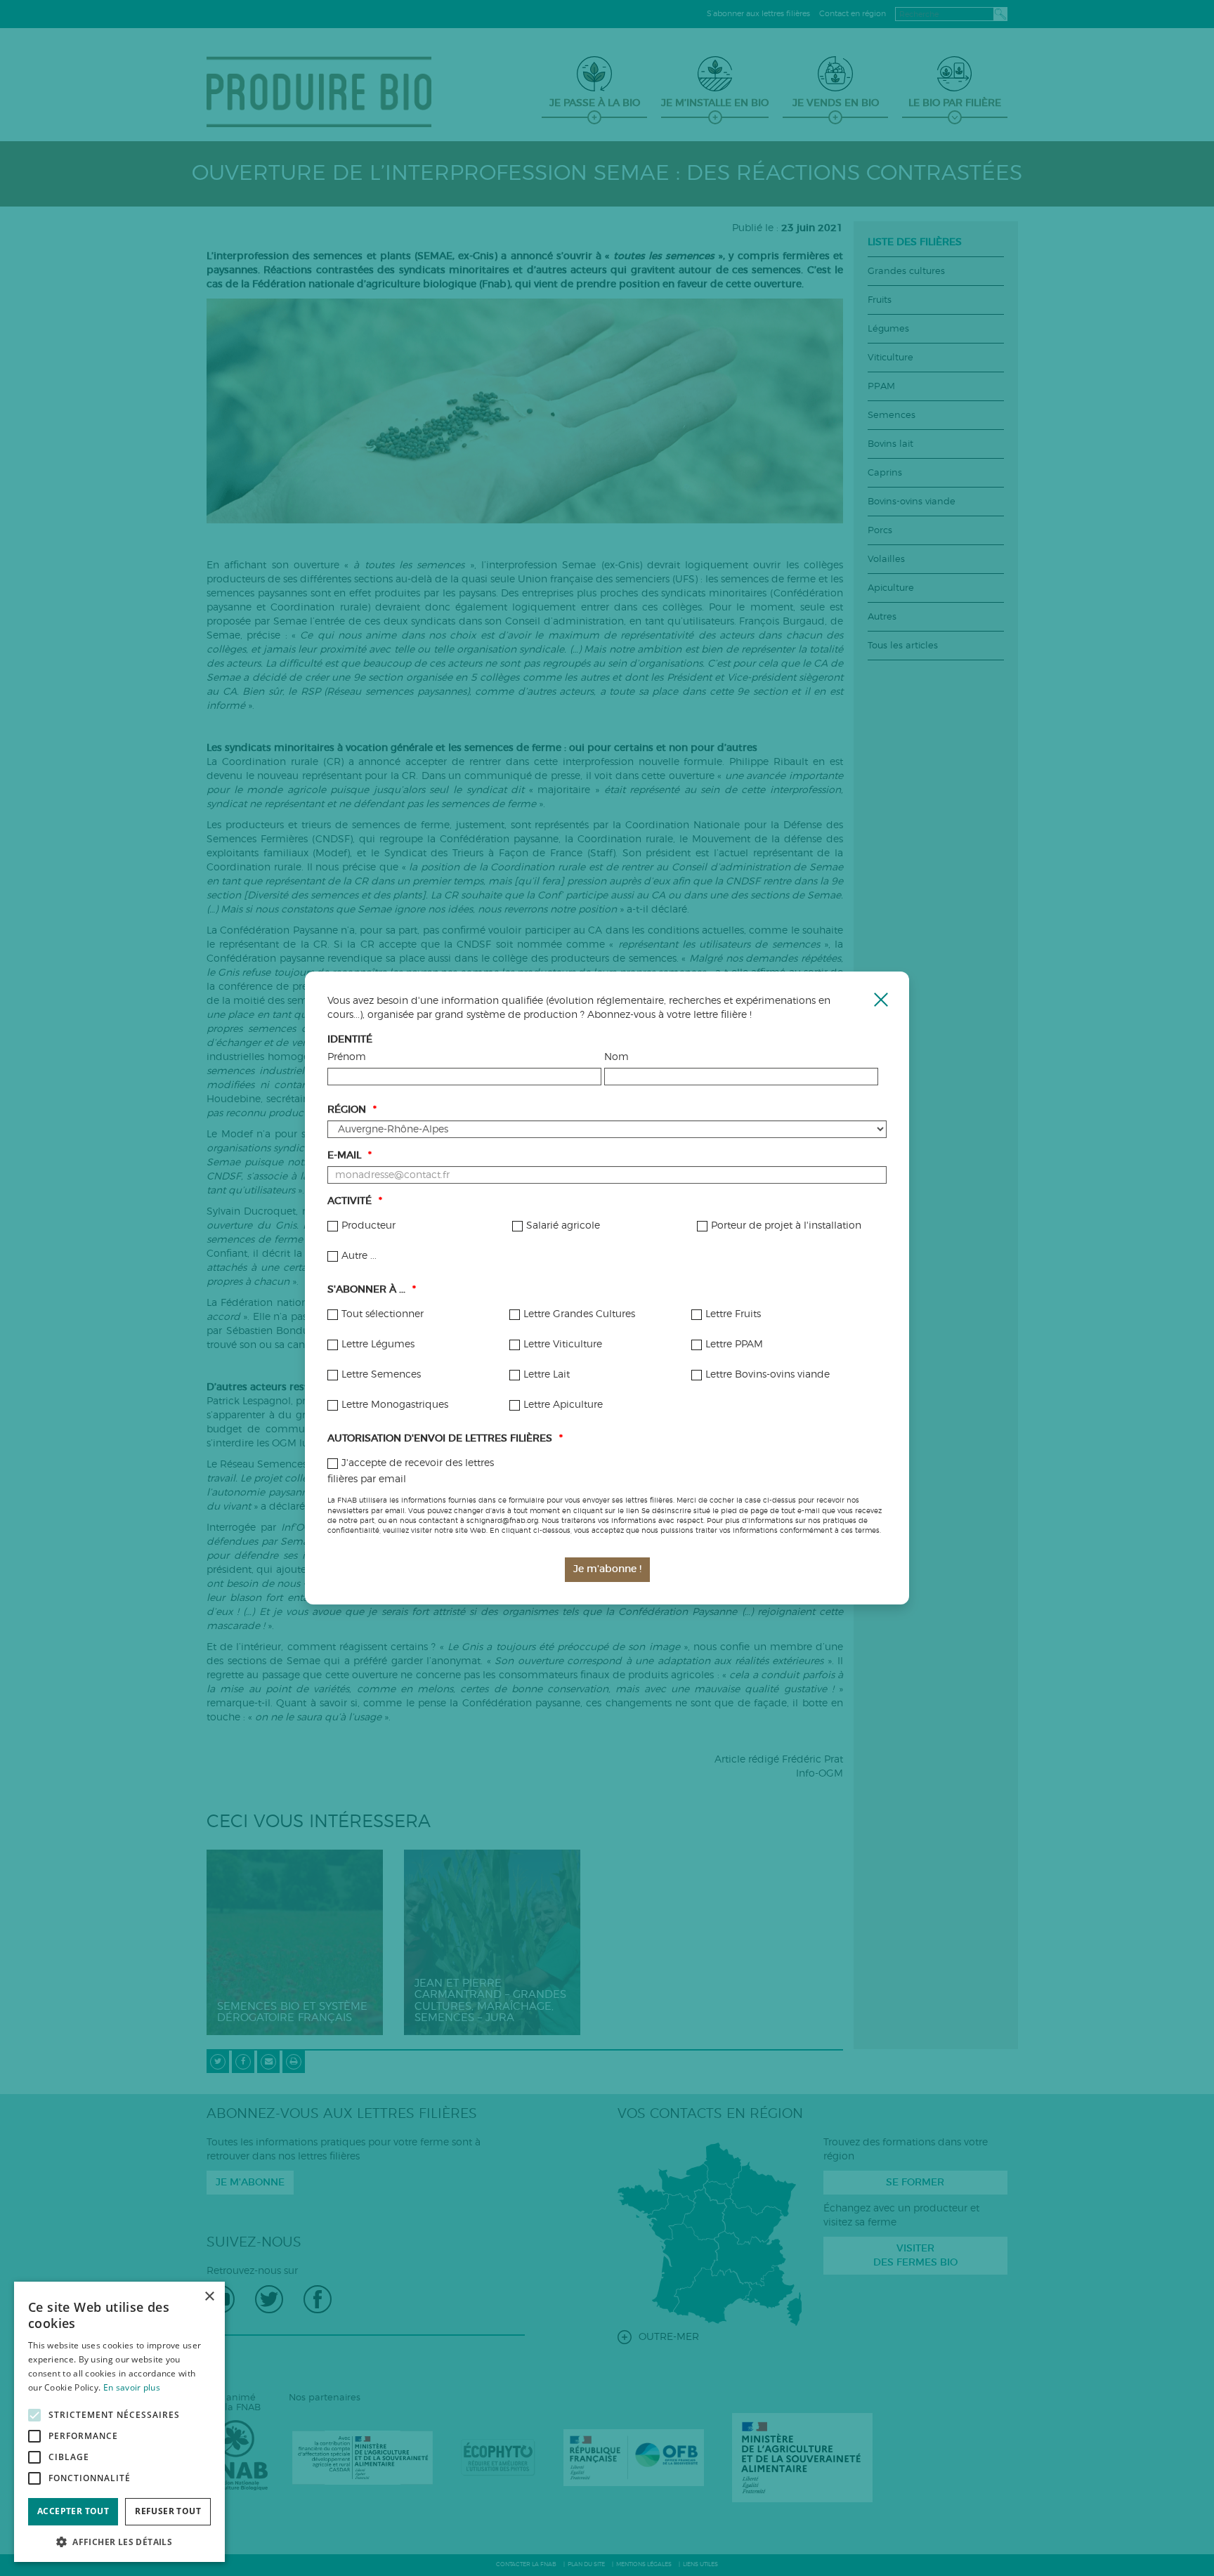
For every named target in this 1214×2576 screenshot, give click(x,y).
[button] (119, 2541)
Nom (616, 1057)
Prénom (347, 1057)
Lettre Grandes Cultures (579, 1314)
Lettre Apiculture (563, 1405)
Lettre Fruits (733, 1314)
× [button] (209, 2297)
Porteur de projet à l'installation (786, 1226)
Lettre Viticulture (563, 1345)
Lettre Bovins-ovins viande (768, 1375)
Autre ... (359, 1256)
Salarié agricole (563, 1226)
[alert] (119, 2422)
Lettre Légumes (378, 1345)
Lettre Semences (381, 1375)
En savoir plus (132, 2387)
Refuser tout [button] (168, 2511)
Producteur (368, 1226)
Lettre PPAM (734, 1345)
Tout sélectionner (383, 1314)
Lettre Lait (547, 1375)
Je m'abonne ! (607, 1569)
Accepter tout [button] (73, 2511)
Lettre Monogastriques (395, 1405)
